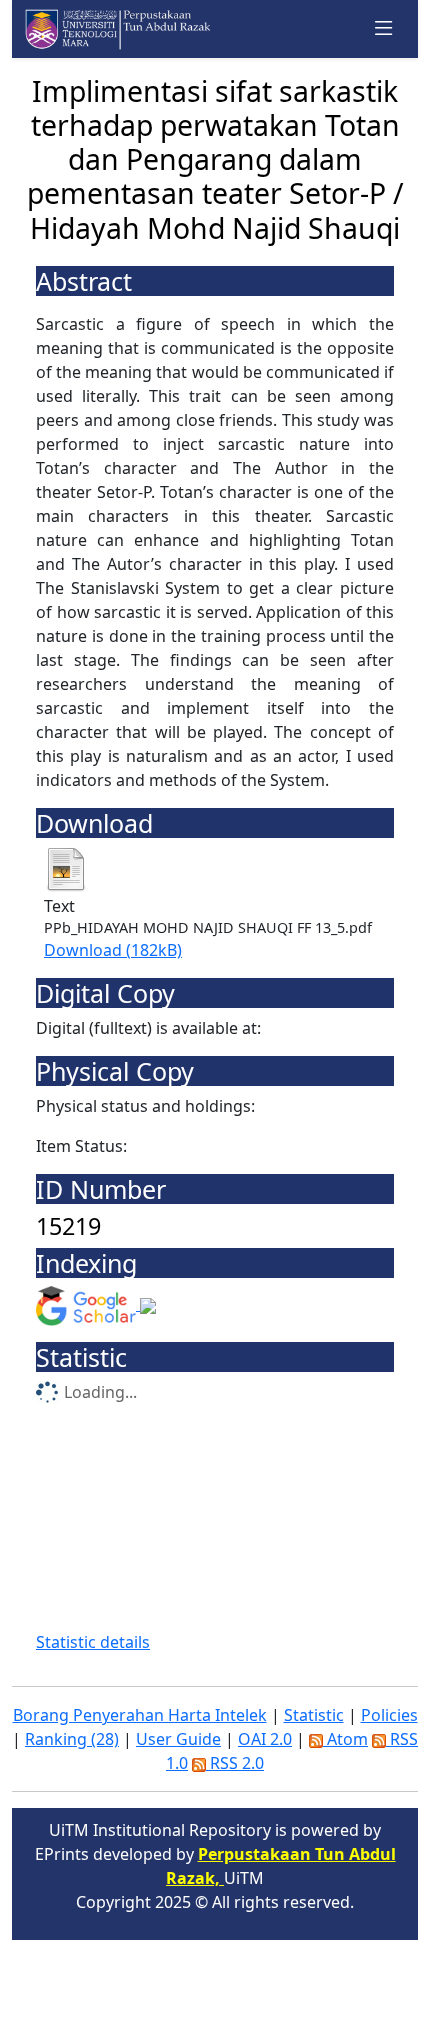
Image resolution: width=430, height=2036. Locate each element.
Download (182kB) (113, 950)
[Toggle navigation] (384, 29)
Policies (389, 1715)
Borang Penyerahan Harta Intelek (140, 1715)
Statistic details (93, 1642)
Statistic (314, 1715)
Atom (345, 1739)
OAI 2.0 (265, 1739)
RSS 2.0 (235, 1763)
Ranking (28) (72, 1739)
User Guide (178, 1739)
